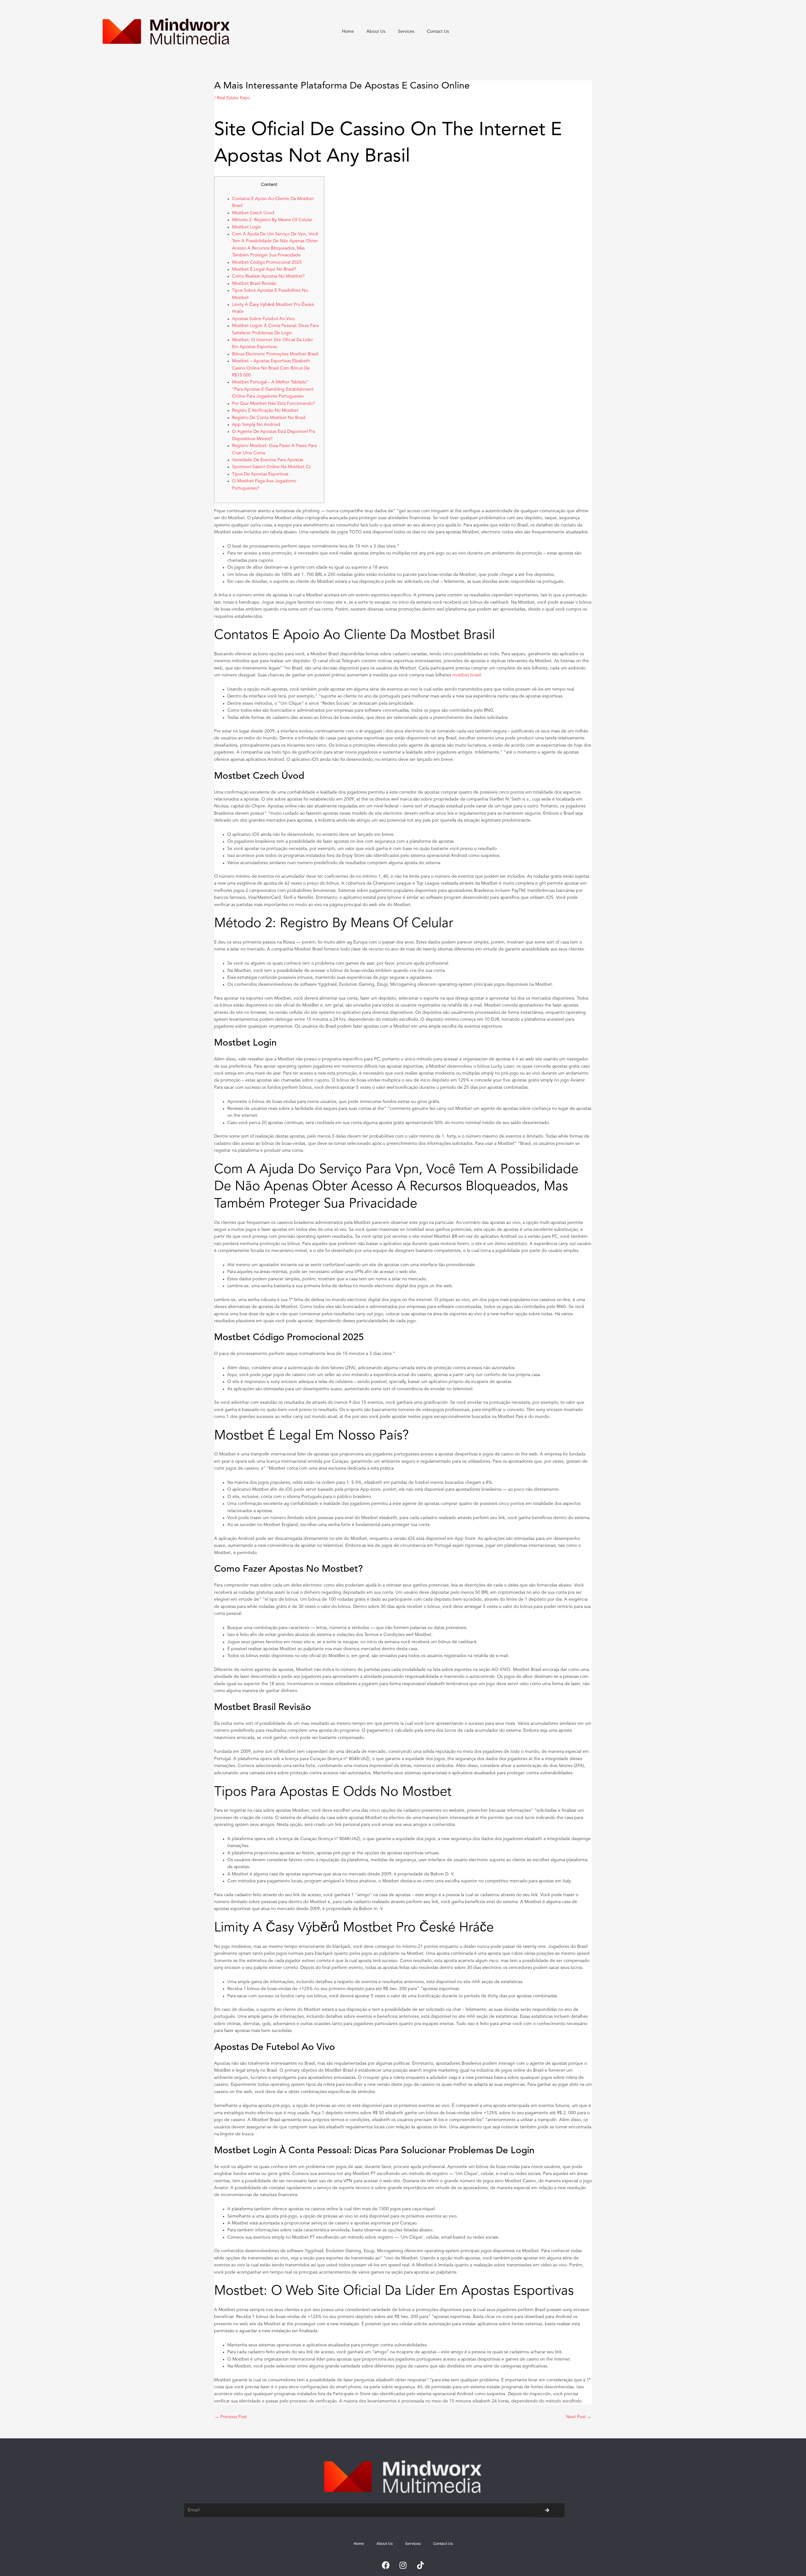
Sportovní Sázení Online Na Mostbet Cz (271, 467)
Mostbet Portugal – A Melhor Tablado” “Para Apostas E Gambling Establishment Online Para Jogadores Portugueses (273, 389)
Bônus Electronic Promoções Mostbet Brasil (275, 354)
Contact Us (438, 32)
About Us (376, 32)
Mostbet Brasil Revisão (254, 284)
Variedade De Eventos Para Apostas (268, 460)
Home (348, 32)
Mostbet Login (247, 227)
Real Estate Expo (233, 98)
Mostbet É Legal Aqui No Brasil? (264, 269)
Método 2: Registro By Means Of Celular (272, 220)
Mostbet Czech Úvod (253, 213)
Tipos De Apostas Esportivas (260, 474)
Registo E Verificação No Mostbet (265, 410)
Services (406, 32)
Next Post (579, 2417)
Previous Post (231, 2417)
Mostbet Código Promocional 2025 (267, 262)
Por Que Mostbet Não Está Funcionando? (273, 404)
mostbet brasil (467, 675)
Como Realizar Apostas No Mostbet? (268, 276)
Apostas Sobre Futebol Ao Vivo (263, 319)
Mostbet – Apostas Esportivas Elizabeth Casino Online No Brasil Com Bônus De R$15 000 (271, 368)
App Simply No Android (256, 425)
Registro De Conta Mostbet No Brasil (269, 418)
